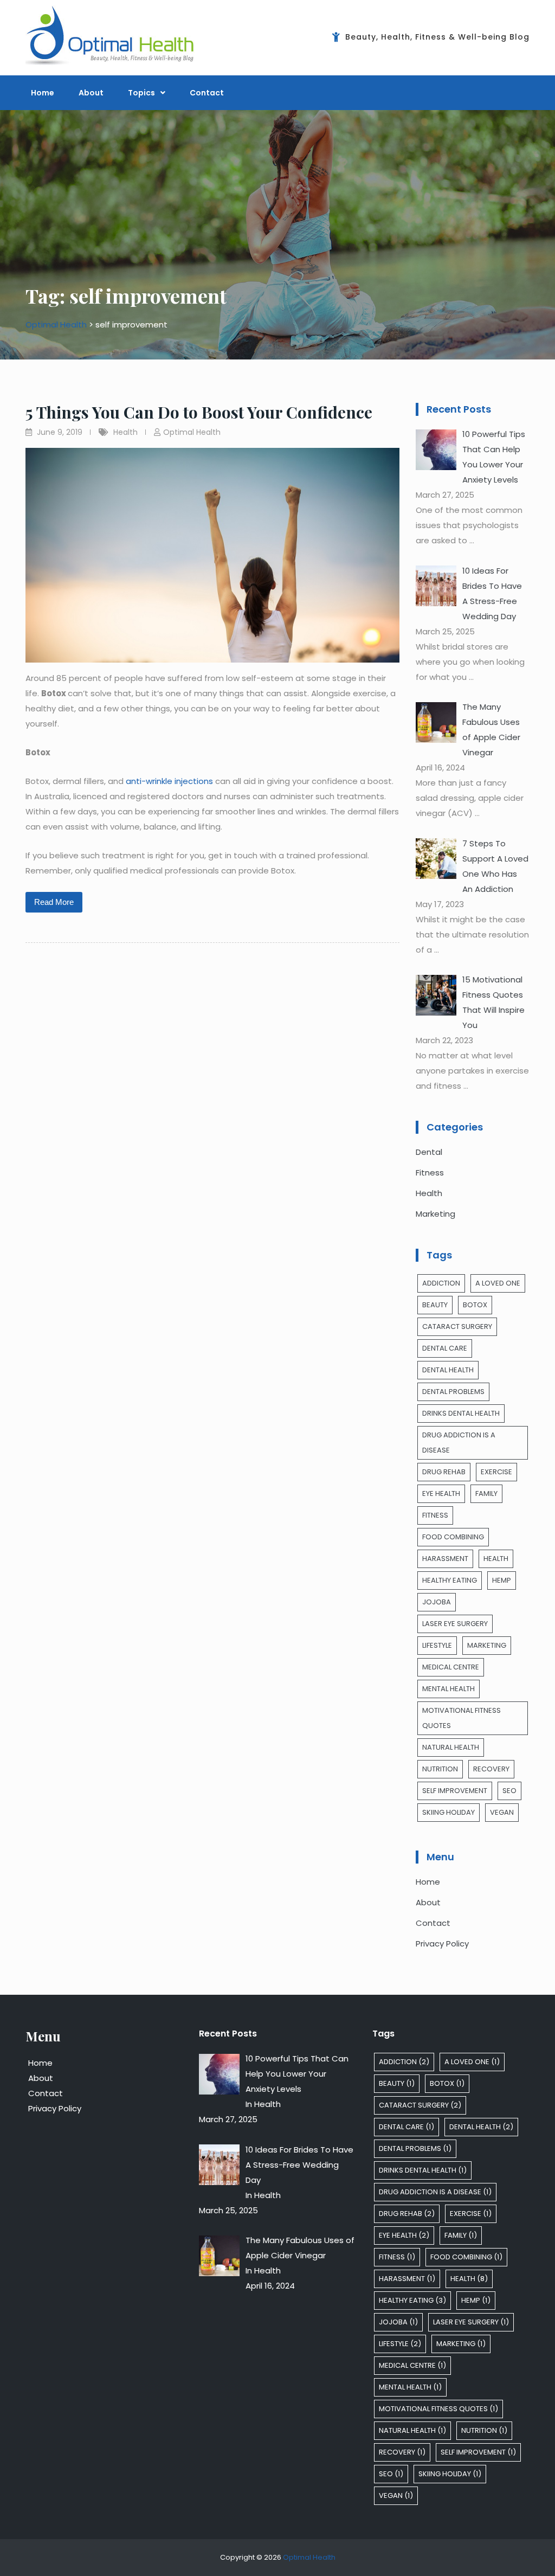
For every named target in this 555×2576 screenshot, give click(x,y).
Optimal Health (192, 432)
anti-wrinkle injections (169, 781)
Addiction (441, 1283)
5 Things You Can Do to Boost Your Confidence (201, 412)
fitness (435, 1515)
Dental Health (448, 1370)
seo (509, 1791)
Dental (429, 1152)
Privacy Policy (442, 1944)
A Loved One (498, 1283)
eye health (441, 1493)
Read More (54, 902)
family (486, 1493)
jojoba (437, 1602)
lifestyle (437, 1645)
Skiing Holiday (448, 1812)
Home (43, 93)
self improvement (455, 1791)
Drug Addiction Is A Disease (459, 1443)
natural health (451, 1747)
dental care (445, 1348)
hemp (502, 1580)
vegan (502, 1812)
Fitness (430, 1173)
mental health (448, 1689)
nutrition (440, 1769)
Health (125, 432)
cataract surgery (457, 1326)
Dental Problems (453, 1392)
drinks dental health (461, 1413)
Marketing (435, 1214)
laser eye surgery (455, 1624)
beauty (435, 1305)
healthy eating (450, 1580)
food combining (453, 1537)
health (496, 1559)
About (91, 93)
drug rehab (444, 1472)
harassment (445, 1559)
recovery (491, 1769)
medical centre (451, 1667)
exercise (496, 1472)
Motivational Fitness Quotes (462, 1718)
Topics (141, 93)
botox (475, 1305)
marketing (487, 1645)
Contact (207, 93)
